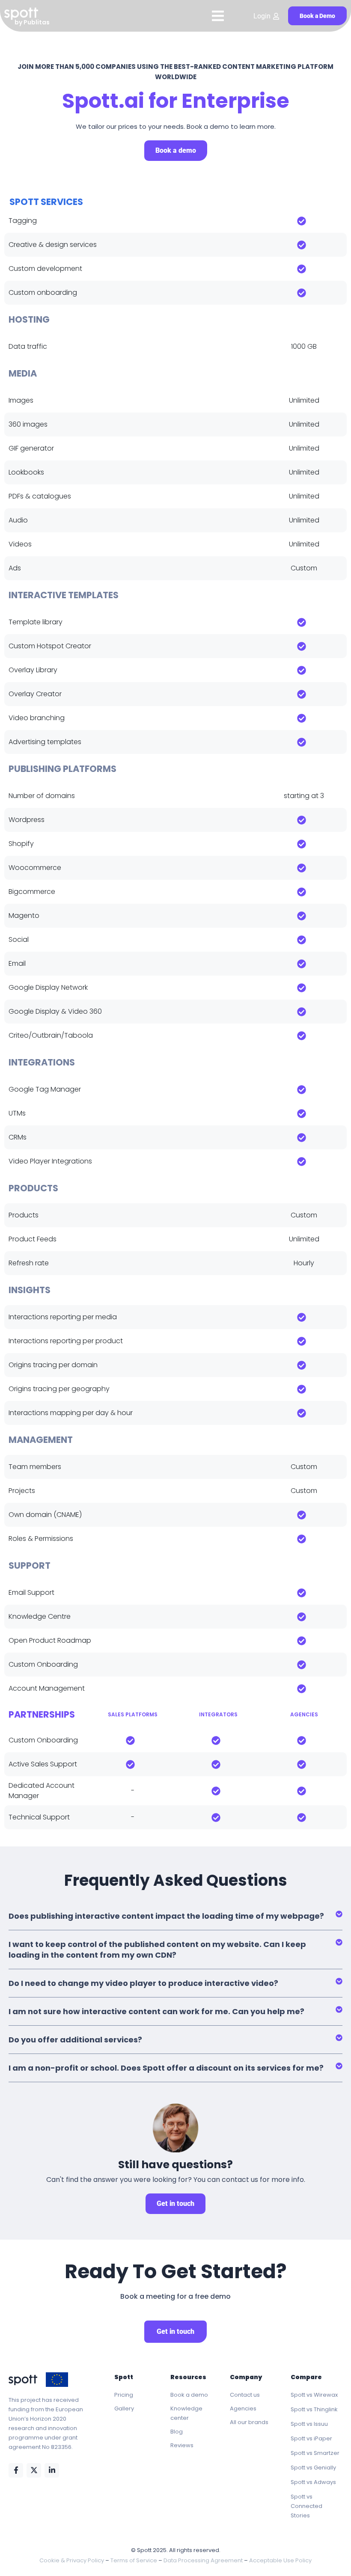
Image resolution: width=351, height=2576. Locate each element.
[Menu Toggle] (218, 16)
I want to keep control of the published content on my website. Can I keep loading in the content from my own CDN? (157, 1950)
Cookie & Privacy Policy (72, 2560)
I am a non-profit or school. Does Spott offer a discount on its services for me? (166, 2068)
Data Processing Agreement (203, 2560)
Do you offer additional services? (75, 2040)
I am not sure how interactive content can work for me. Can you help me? (156, 2011)
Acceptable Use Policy (280, 2560)
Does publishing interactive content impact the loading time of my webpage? (166, 1916)
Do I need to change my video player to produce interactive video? (143, 1983)
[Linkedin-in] (52, 2470)
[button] (175, 1916)
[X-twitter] (34, 2470)
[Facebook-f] (16, 2470)
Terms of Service (134, 2560)
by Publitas (32, 22)
